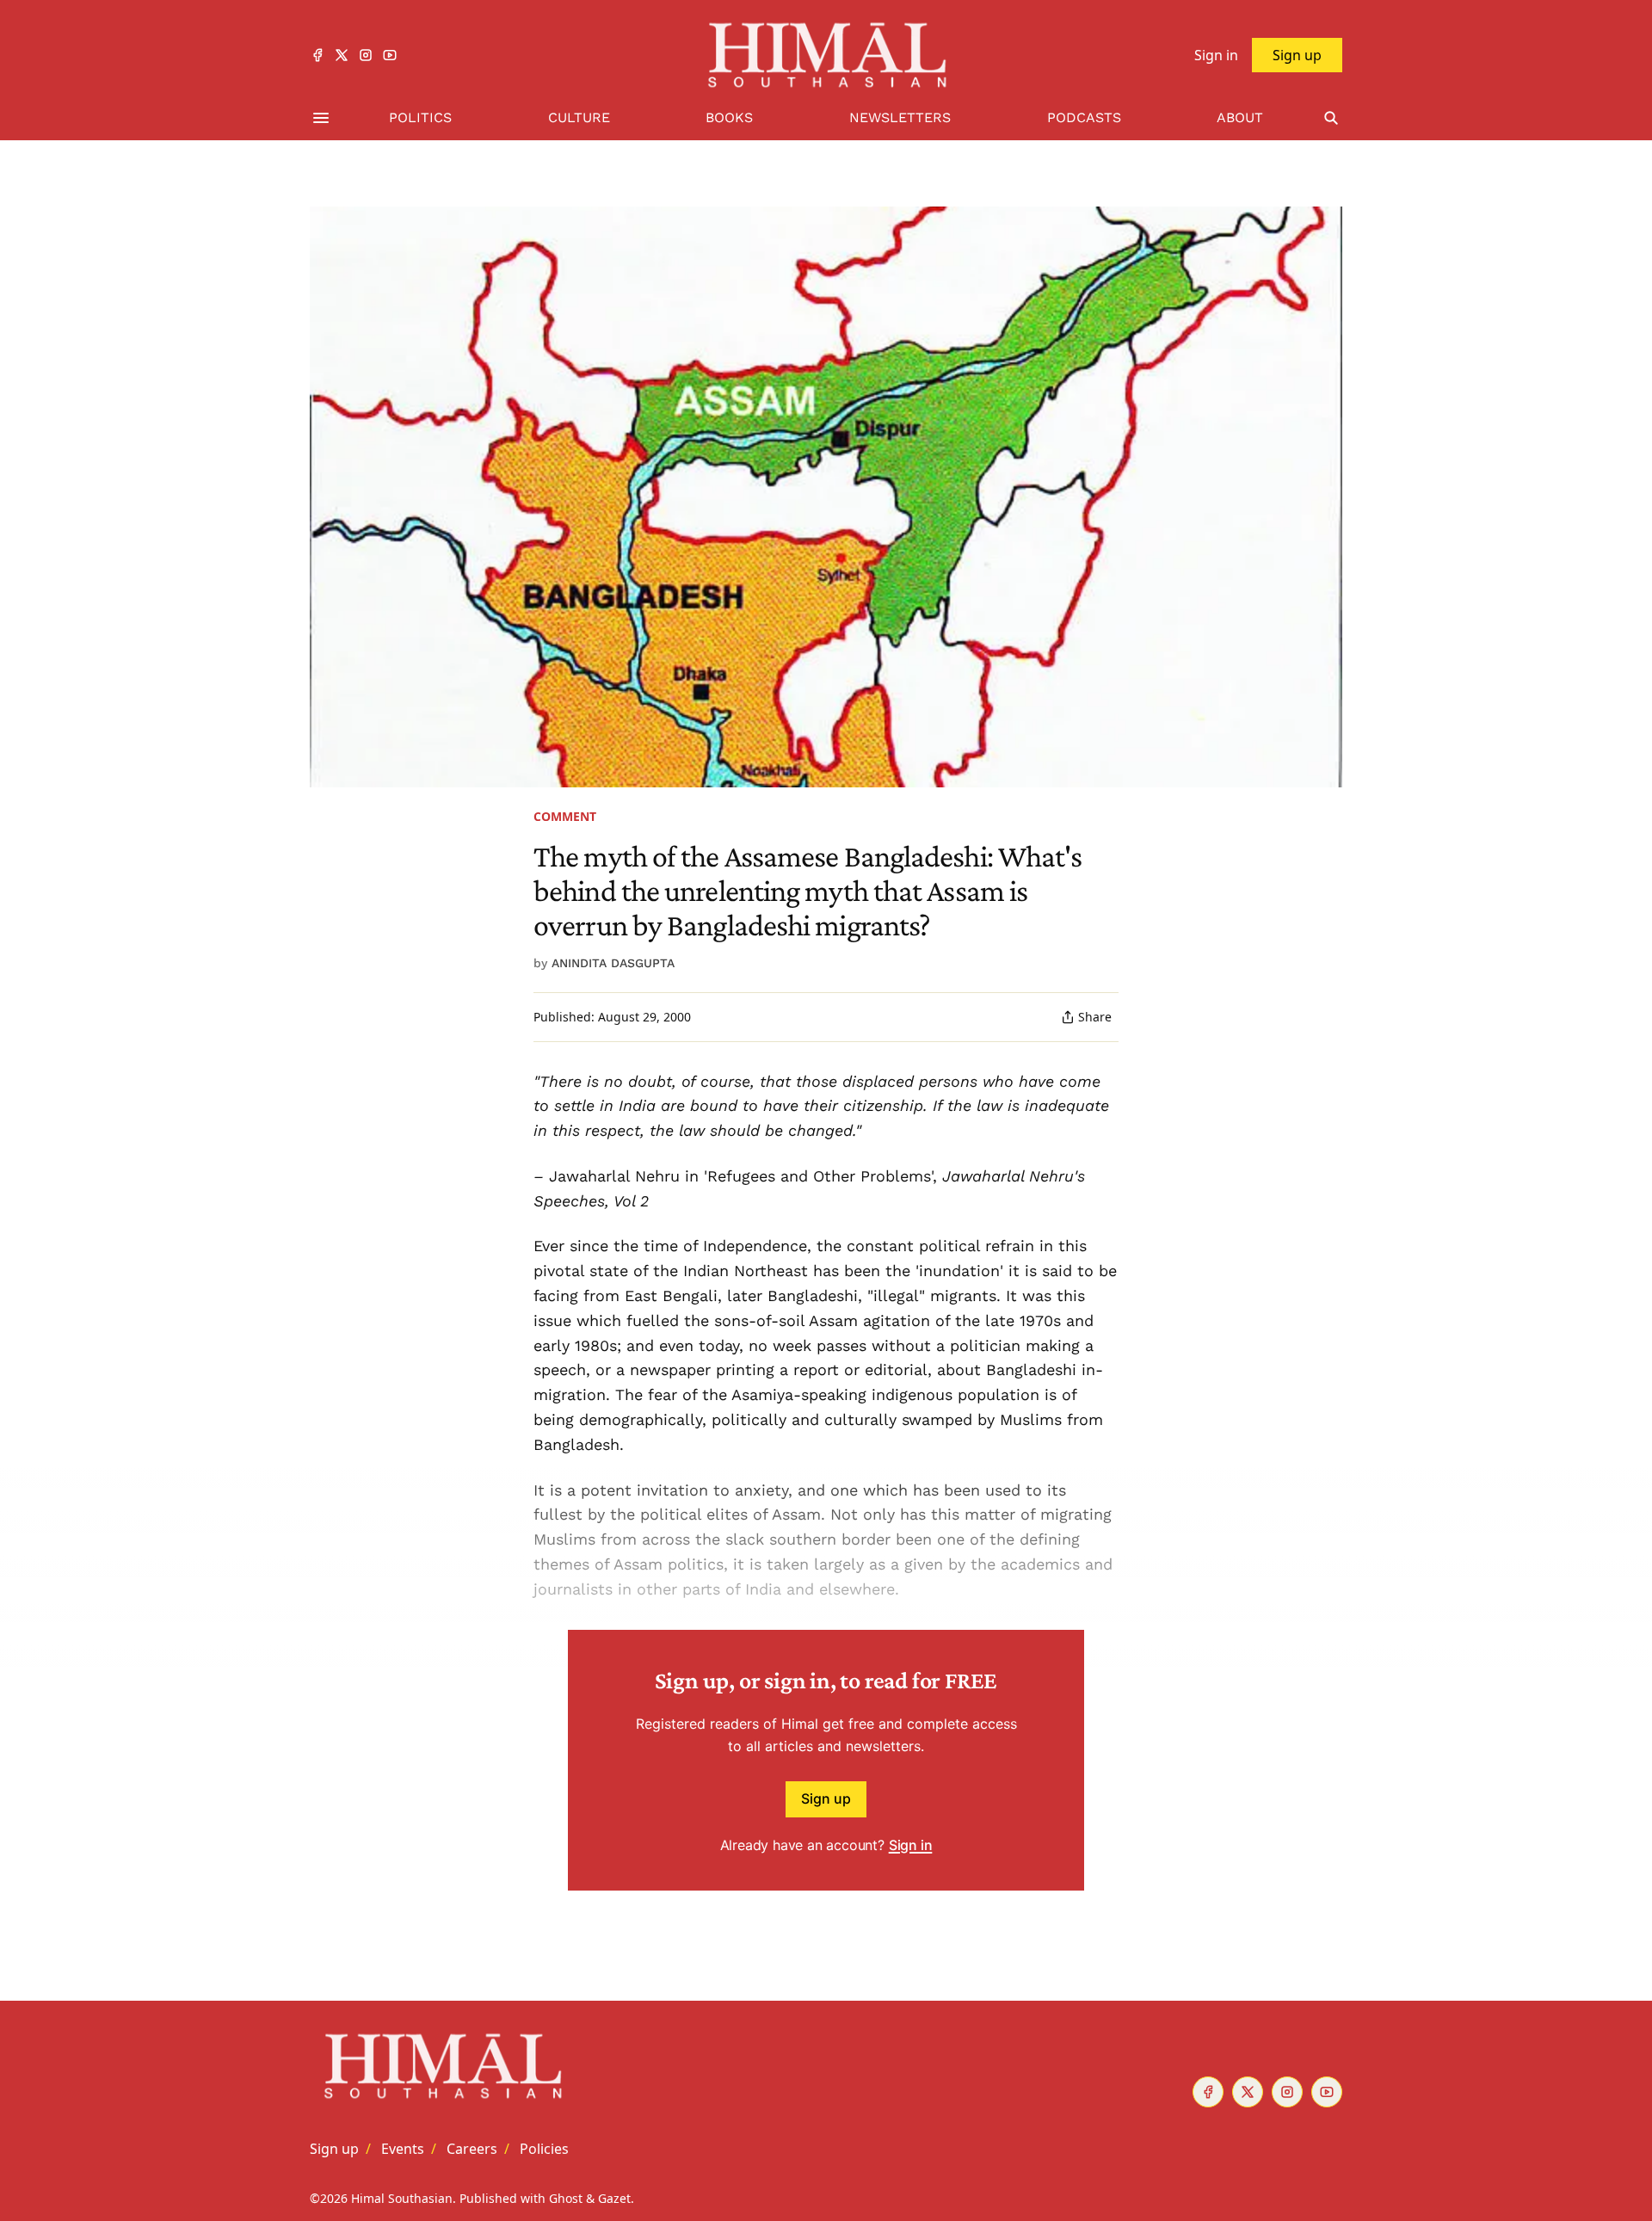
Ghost (566, 2198)
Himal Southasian (402, 2198)
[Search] (1331, 118)
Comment (565, 816)
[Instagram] (366, 55)
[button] (334, 2149)
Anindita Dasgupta (613, 963)
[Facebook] (317, 55)
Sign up (826, 1798)
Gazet (614, 2198)
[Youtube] (390, 55)
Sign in (911, 1845)
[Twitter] (342, 55)
